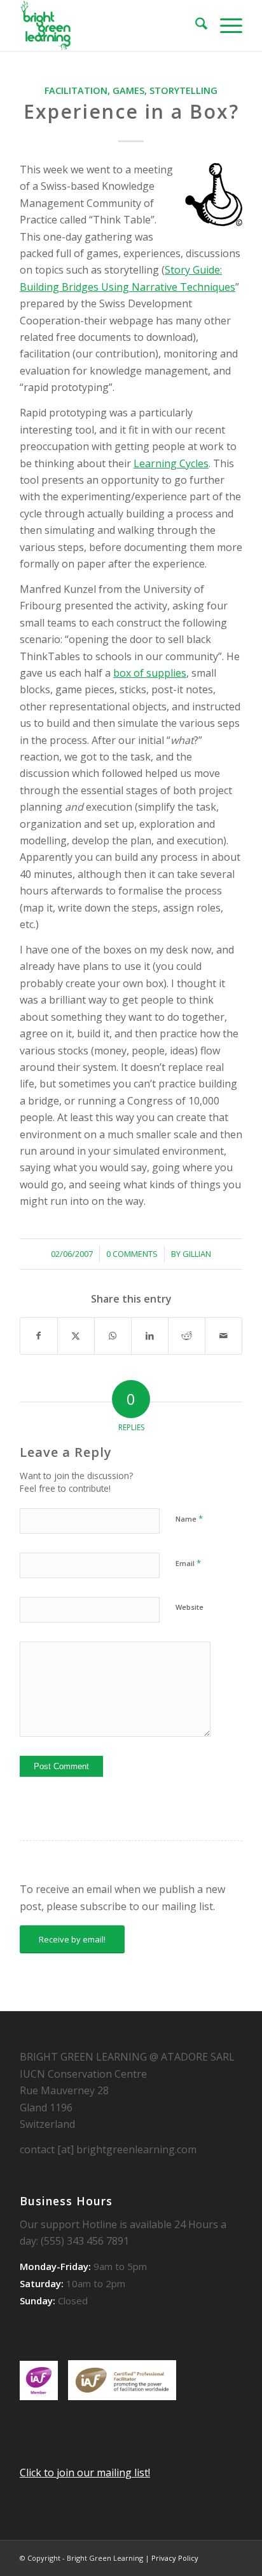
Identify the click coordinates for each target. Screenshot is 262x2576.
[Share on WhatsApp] (113, 1336)
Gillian (197, 1254)
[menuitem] (195, 25)
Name (189, 1518)
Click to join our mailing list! (85, 2473)
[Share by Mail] (224, 1336)
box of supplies (150, 673)
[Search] (195, 25)
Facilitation (76, 90)
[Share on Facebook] (39, 1336)
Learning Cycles (171, 463)
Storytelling (183, 90)
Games (128, 90)
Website (190, 1607)
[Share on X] (76, 1336)
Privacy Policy (175, 2558)
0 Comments (132, 1254)
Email (188, 1563)
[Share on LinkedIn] (150, 1336)
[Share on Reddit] (187, 1336)
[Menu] (225, 25)
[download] (109, 25)
